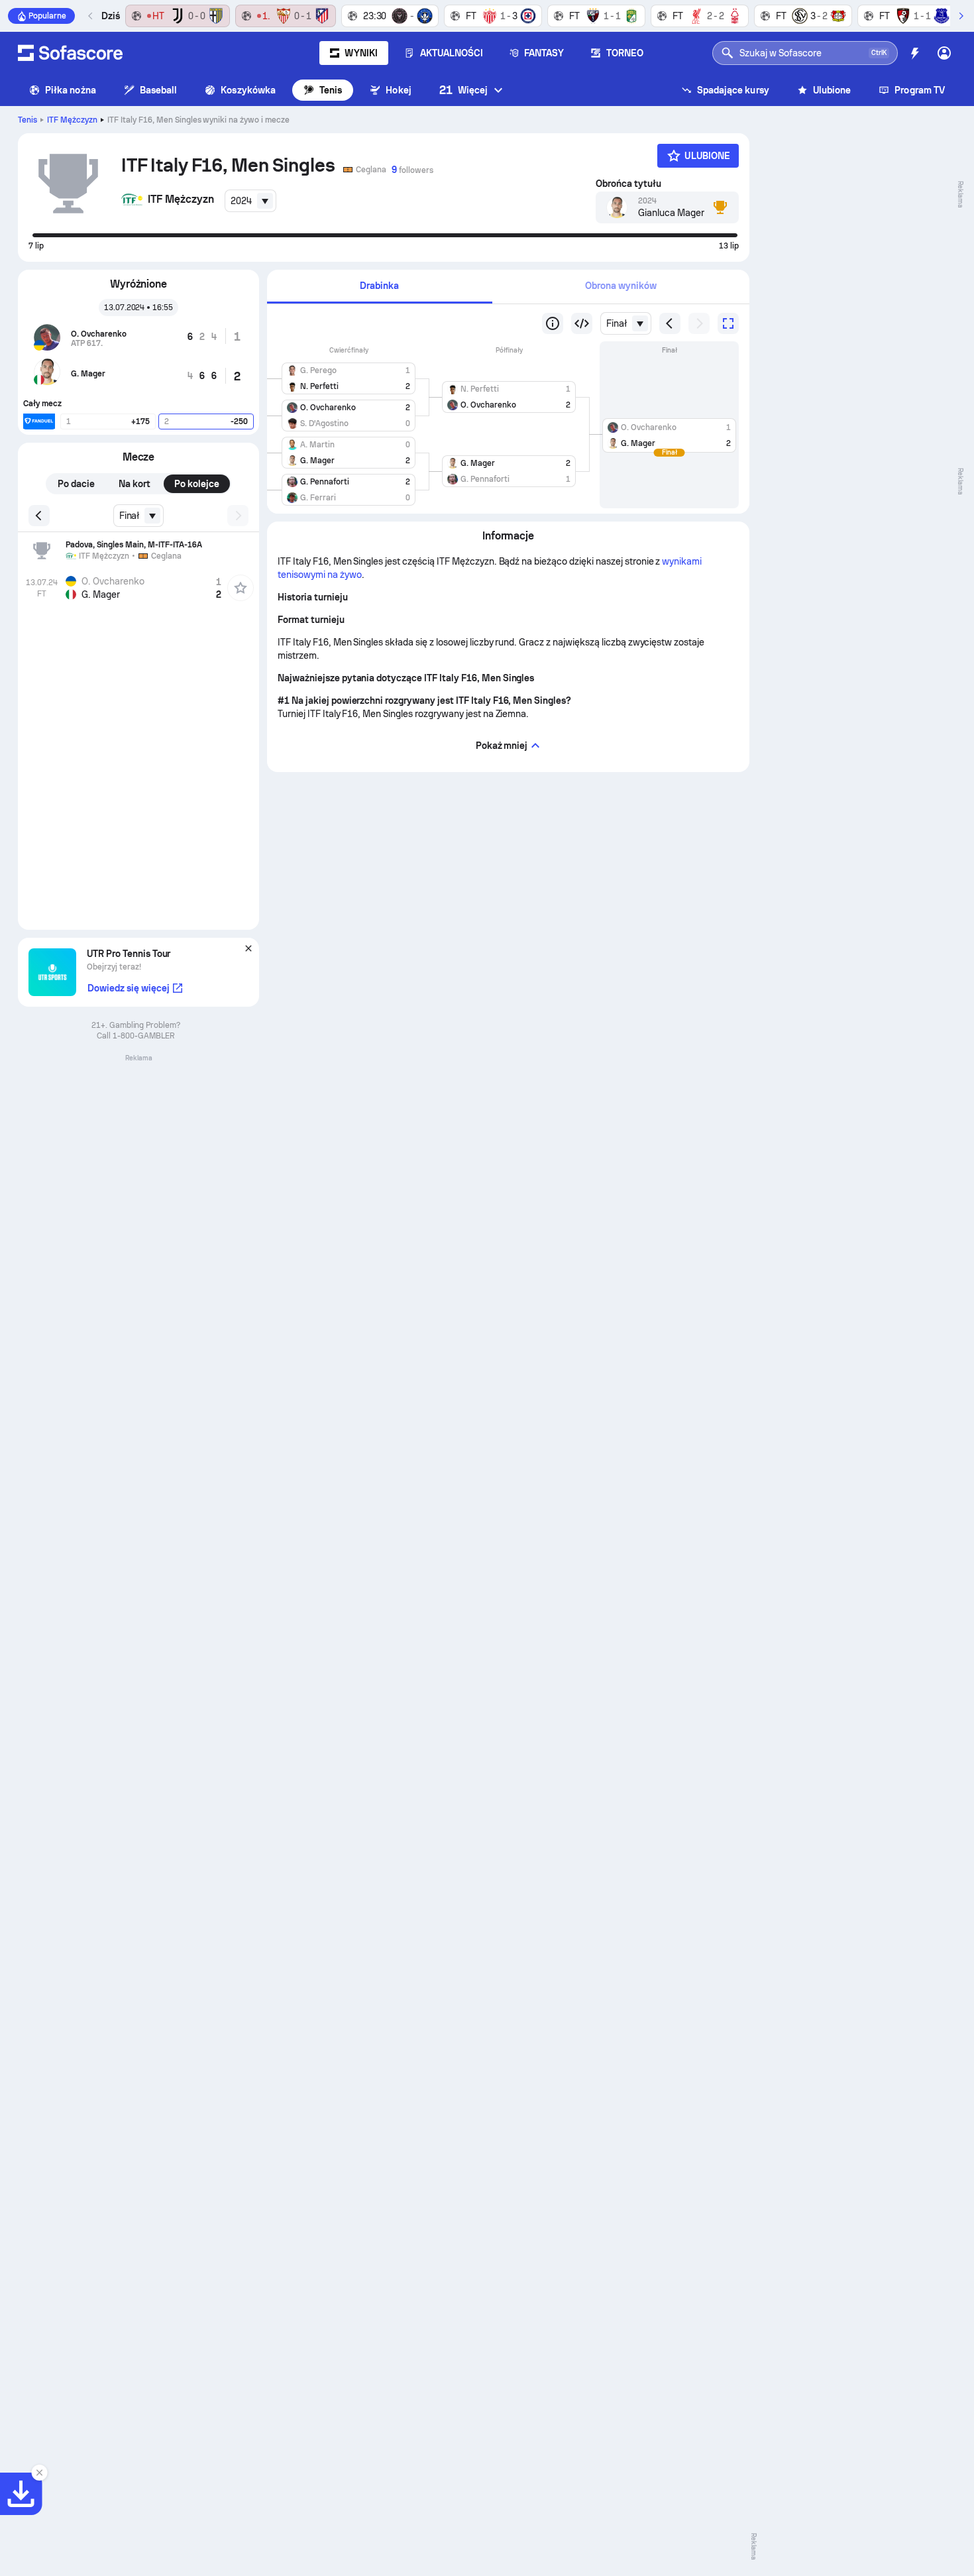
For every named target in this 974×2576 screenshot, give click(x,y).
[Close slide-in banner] (40, 2473)
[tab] (380, 287)
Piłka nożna (71, 90)
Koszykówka (248, 90)
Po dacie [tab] (76, 484)
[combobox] (250, 201)
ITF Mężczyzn (72, 120)
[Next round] (699, 323)
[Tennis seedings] (553, 323)
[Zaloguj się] (944, 53)
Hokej (398, 90)
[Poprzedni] (91, 16)
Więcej (463, 90)
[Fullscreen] (728, 323)
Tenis (331, 90)
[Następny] (961, 16)
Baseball (159, 90)
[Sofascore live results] (70, 53)
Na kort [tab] (135, 484)
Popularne (47, 16)
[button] (349, 376)
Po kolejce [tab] (197, 484)
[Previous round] (582, 323)
